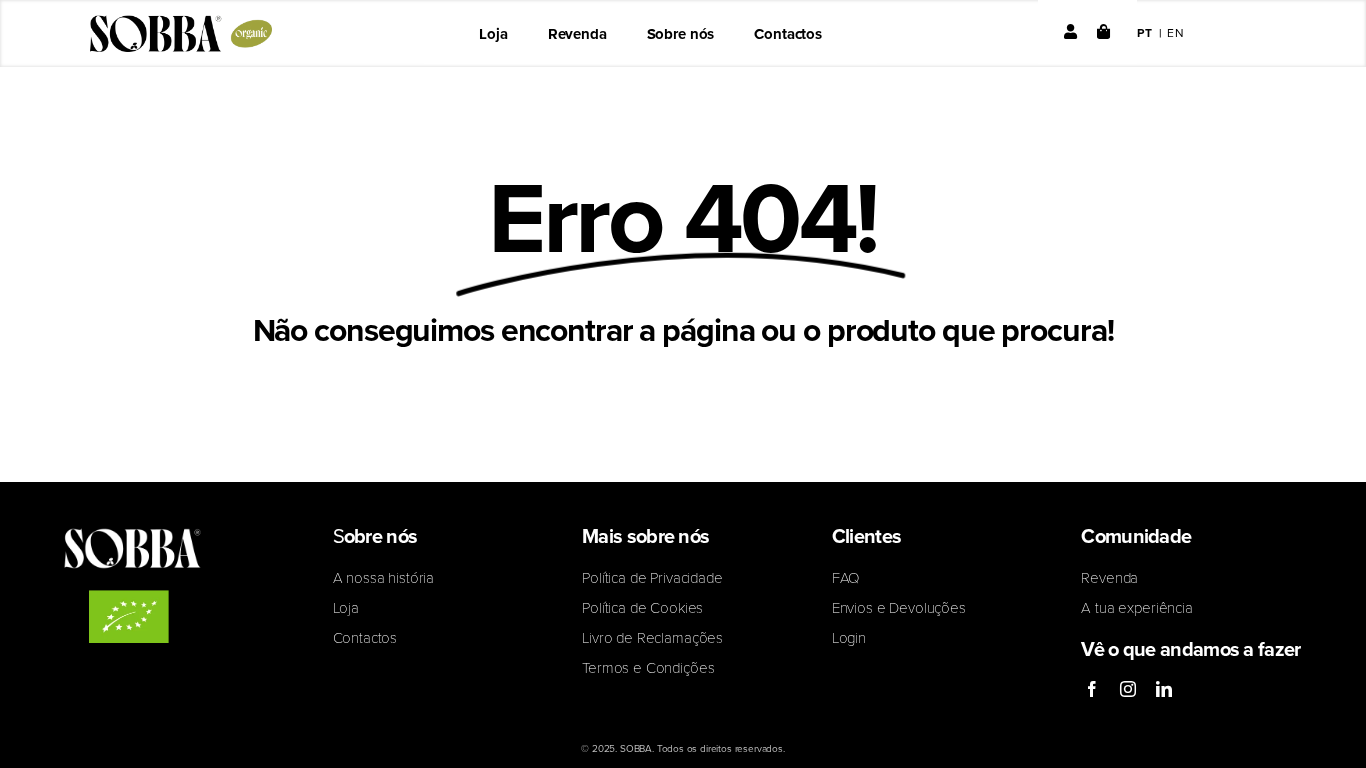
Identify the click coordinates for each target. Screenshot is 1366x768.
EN (1176, 32)
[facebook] (1092, 689)
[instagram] (1128, 689)
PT (1145, 32)
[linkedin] (1164, 689)
